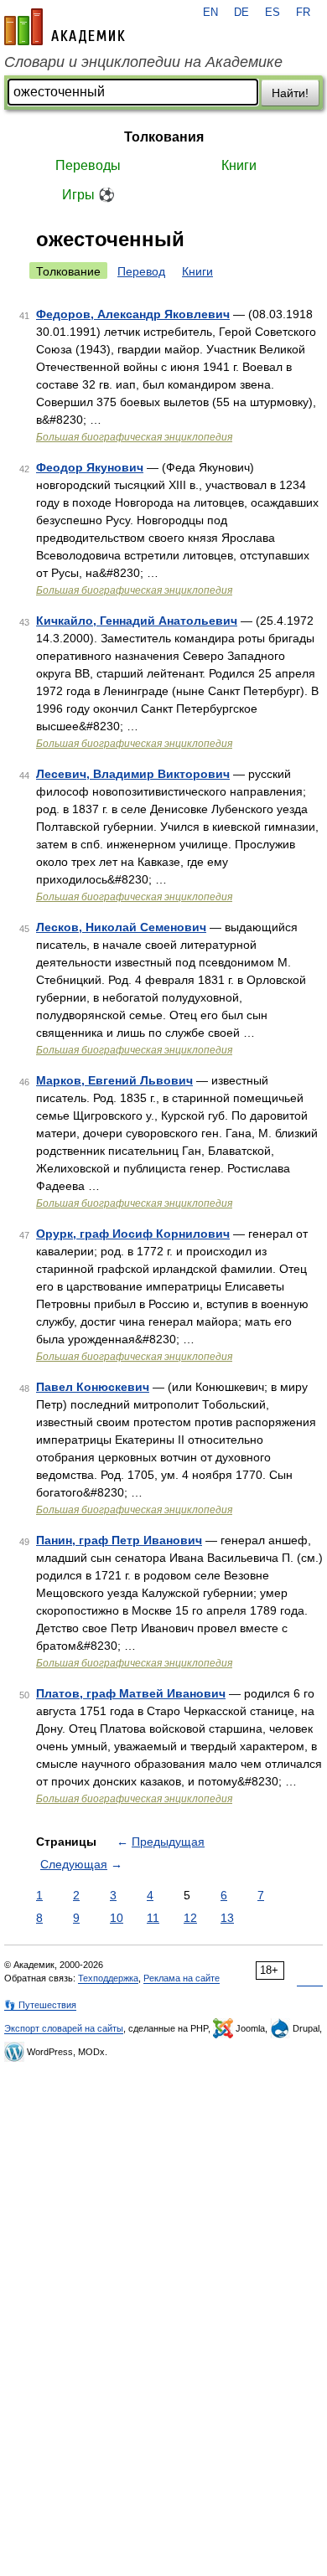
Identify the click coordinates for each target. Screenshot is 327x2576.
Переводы (88, 165)
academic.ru (65, 27)
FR (303, 13)
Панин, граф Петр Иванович (119, 1540)
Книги (239, 165)
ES (272, 13)
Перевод (141, 271)
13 (227, 1918)
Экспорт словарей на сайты (64, 2028)
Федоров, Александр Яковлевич (133, 314)
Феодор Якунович (90, 467)
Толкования (164, 137)
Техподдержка (108, 1978)
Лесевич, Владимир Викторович (133, 774)
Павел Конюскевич (93, 1387)
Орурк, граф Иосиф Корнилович (133, 1234)
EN (210, 13)
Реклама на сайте (182, 1978)
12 (190, 1918)
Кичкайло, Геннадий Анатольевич (137, 621)
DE (241, 13)
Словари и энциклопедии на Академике (143, 62)
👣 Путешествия (40, 2005)
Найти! (290, 93)
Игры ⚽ (88, 195)
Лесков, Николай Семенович (121, 927)
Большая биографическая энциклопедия (134, 437)
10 (117, 1918)
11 (153, 1918)
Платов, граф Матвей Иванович (131, 1693)
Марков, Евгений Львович (114, 1080)
